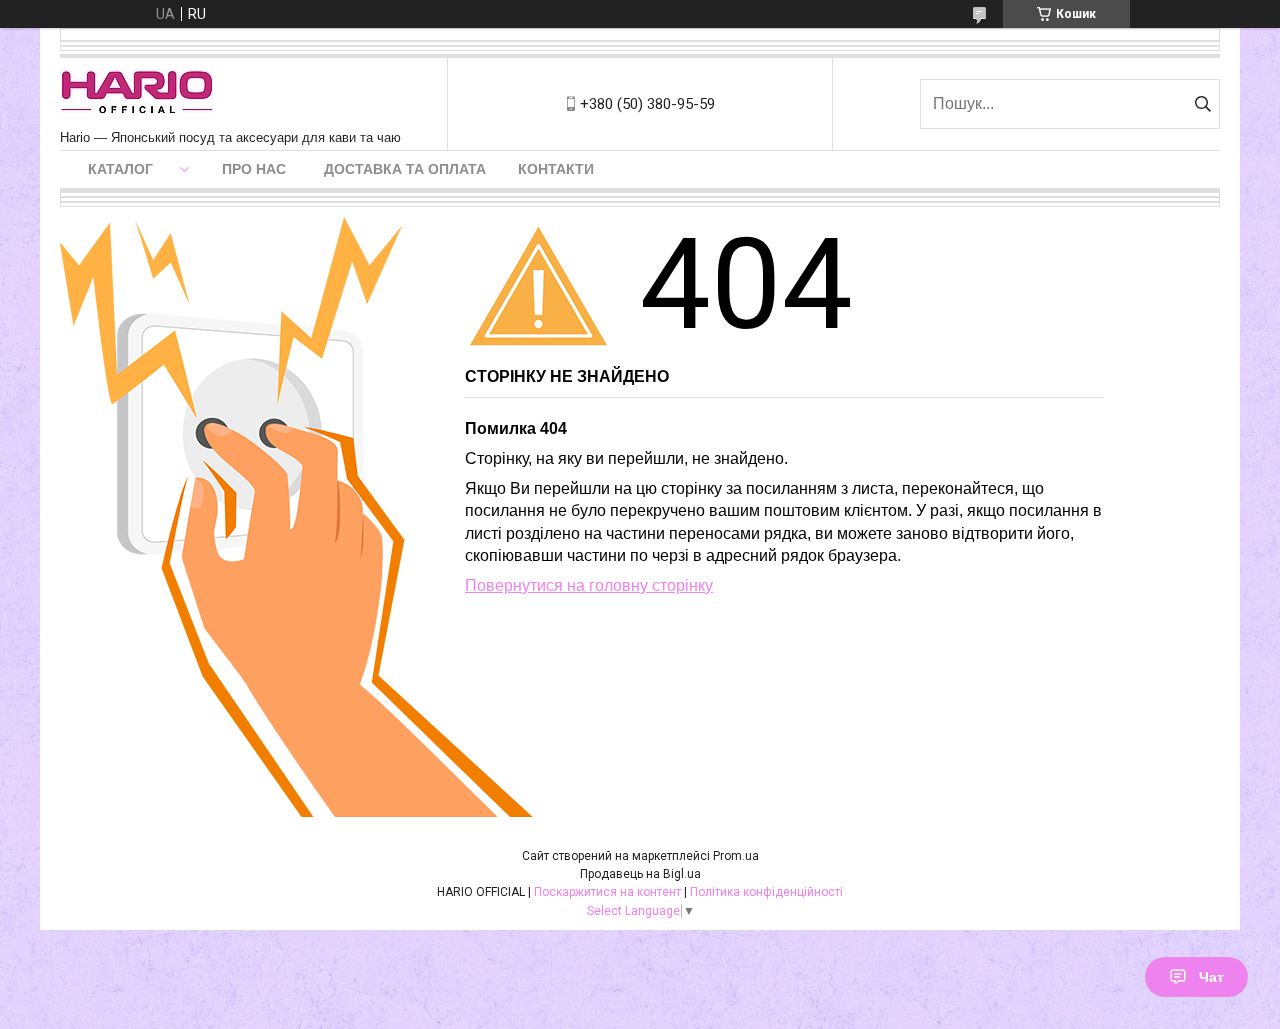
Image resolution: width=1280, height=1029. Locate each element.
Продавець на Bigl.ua (640, 874)
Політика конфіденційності (766, 892)
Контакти (556, 169)
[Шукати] (1202, 104)
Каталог (120, 169)
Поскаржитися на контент (607, 892)
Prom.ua (736, 856)
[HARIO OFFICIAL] (137, 94)
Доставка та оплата (405, 169)
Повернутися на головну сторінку (589, 585)
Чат (1211, 977)
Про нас (254, 169)
